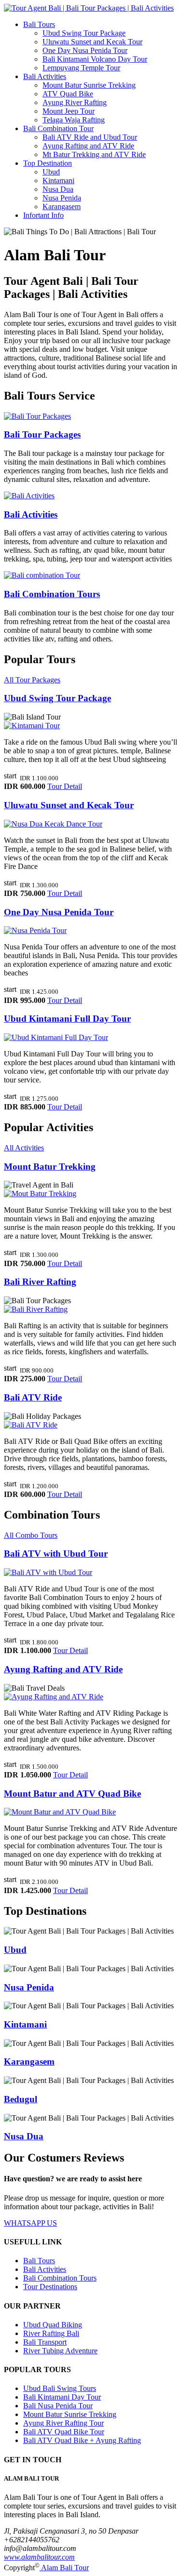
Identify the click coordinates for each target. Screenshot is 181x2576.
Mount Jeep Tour (69, 111)
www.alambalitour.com (39, 2557)
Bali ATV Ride (33, 1397)
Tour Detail (65, 786)
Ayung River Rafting (75, 102)
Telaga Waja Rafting (74, 120)
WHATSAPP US (30, 2223)
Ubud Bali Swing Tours (60, 2388)
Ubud (51, 172)
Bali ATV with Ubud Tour (56, 1554)
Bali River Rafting (40, 1282)
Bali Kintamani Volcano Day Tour (95, 59)
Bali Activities (45, 76)
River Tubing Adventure (60, 2351)
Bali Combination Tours (52, 594)
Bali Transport (45, 2342)
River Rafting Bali (51, 2333)
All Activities (24, 1148)
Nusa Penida (62, 198)
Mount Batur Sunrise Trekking (89, 85)
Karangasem (62, 207)
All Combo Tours (31, 1535)
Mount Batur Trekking (50, 1167)
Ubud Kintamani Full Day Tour (67, 1019)
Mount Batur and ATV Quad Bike (72, 1794)
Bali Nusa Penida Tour (58, 2406)
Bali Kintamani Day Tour (62, 2397)
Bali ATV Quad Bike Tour (64, 2432)
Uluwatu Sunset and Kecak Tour (92, 42)
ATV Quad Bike (68, 94)
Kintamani (58, 180)
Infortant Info (43, 215)
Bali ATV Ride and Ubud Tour (90, 137)
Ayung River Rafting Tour (63, 2423)
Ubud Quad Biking (53, 2325)
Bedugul (21, 2099)
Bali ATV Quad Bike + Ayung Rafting (82, 2440)
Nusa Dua (58, 189)
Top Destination (48, 163)
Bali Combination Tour (58, 128)
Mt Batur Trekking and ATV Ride (94, 154)
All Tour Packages (32, 680)
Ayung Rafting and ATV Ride (88, 146)
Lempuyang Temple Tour (81, 68)
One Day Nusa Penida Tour (85, 50)
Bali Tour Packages (42, 434)
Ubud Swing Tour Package (84, 33)
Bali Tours (39, 24)
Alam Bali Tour (64, 2568)
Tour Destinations (50, 2287)
